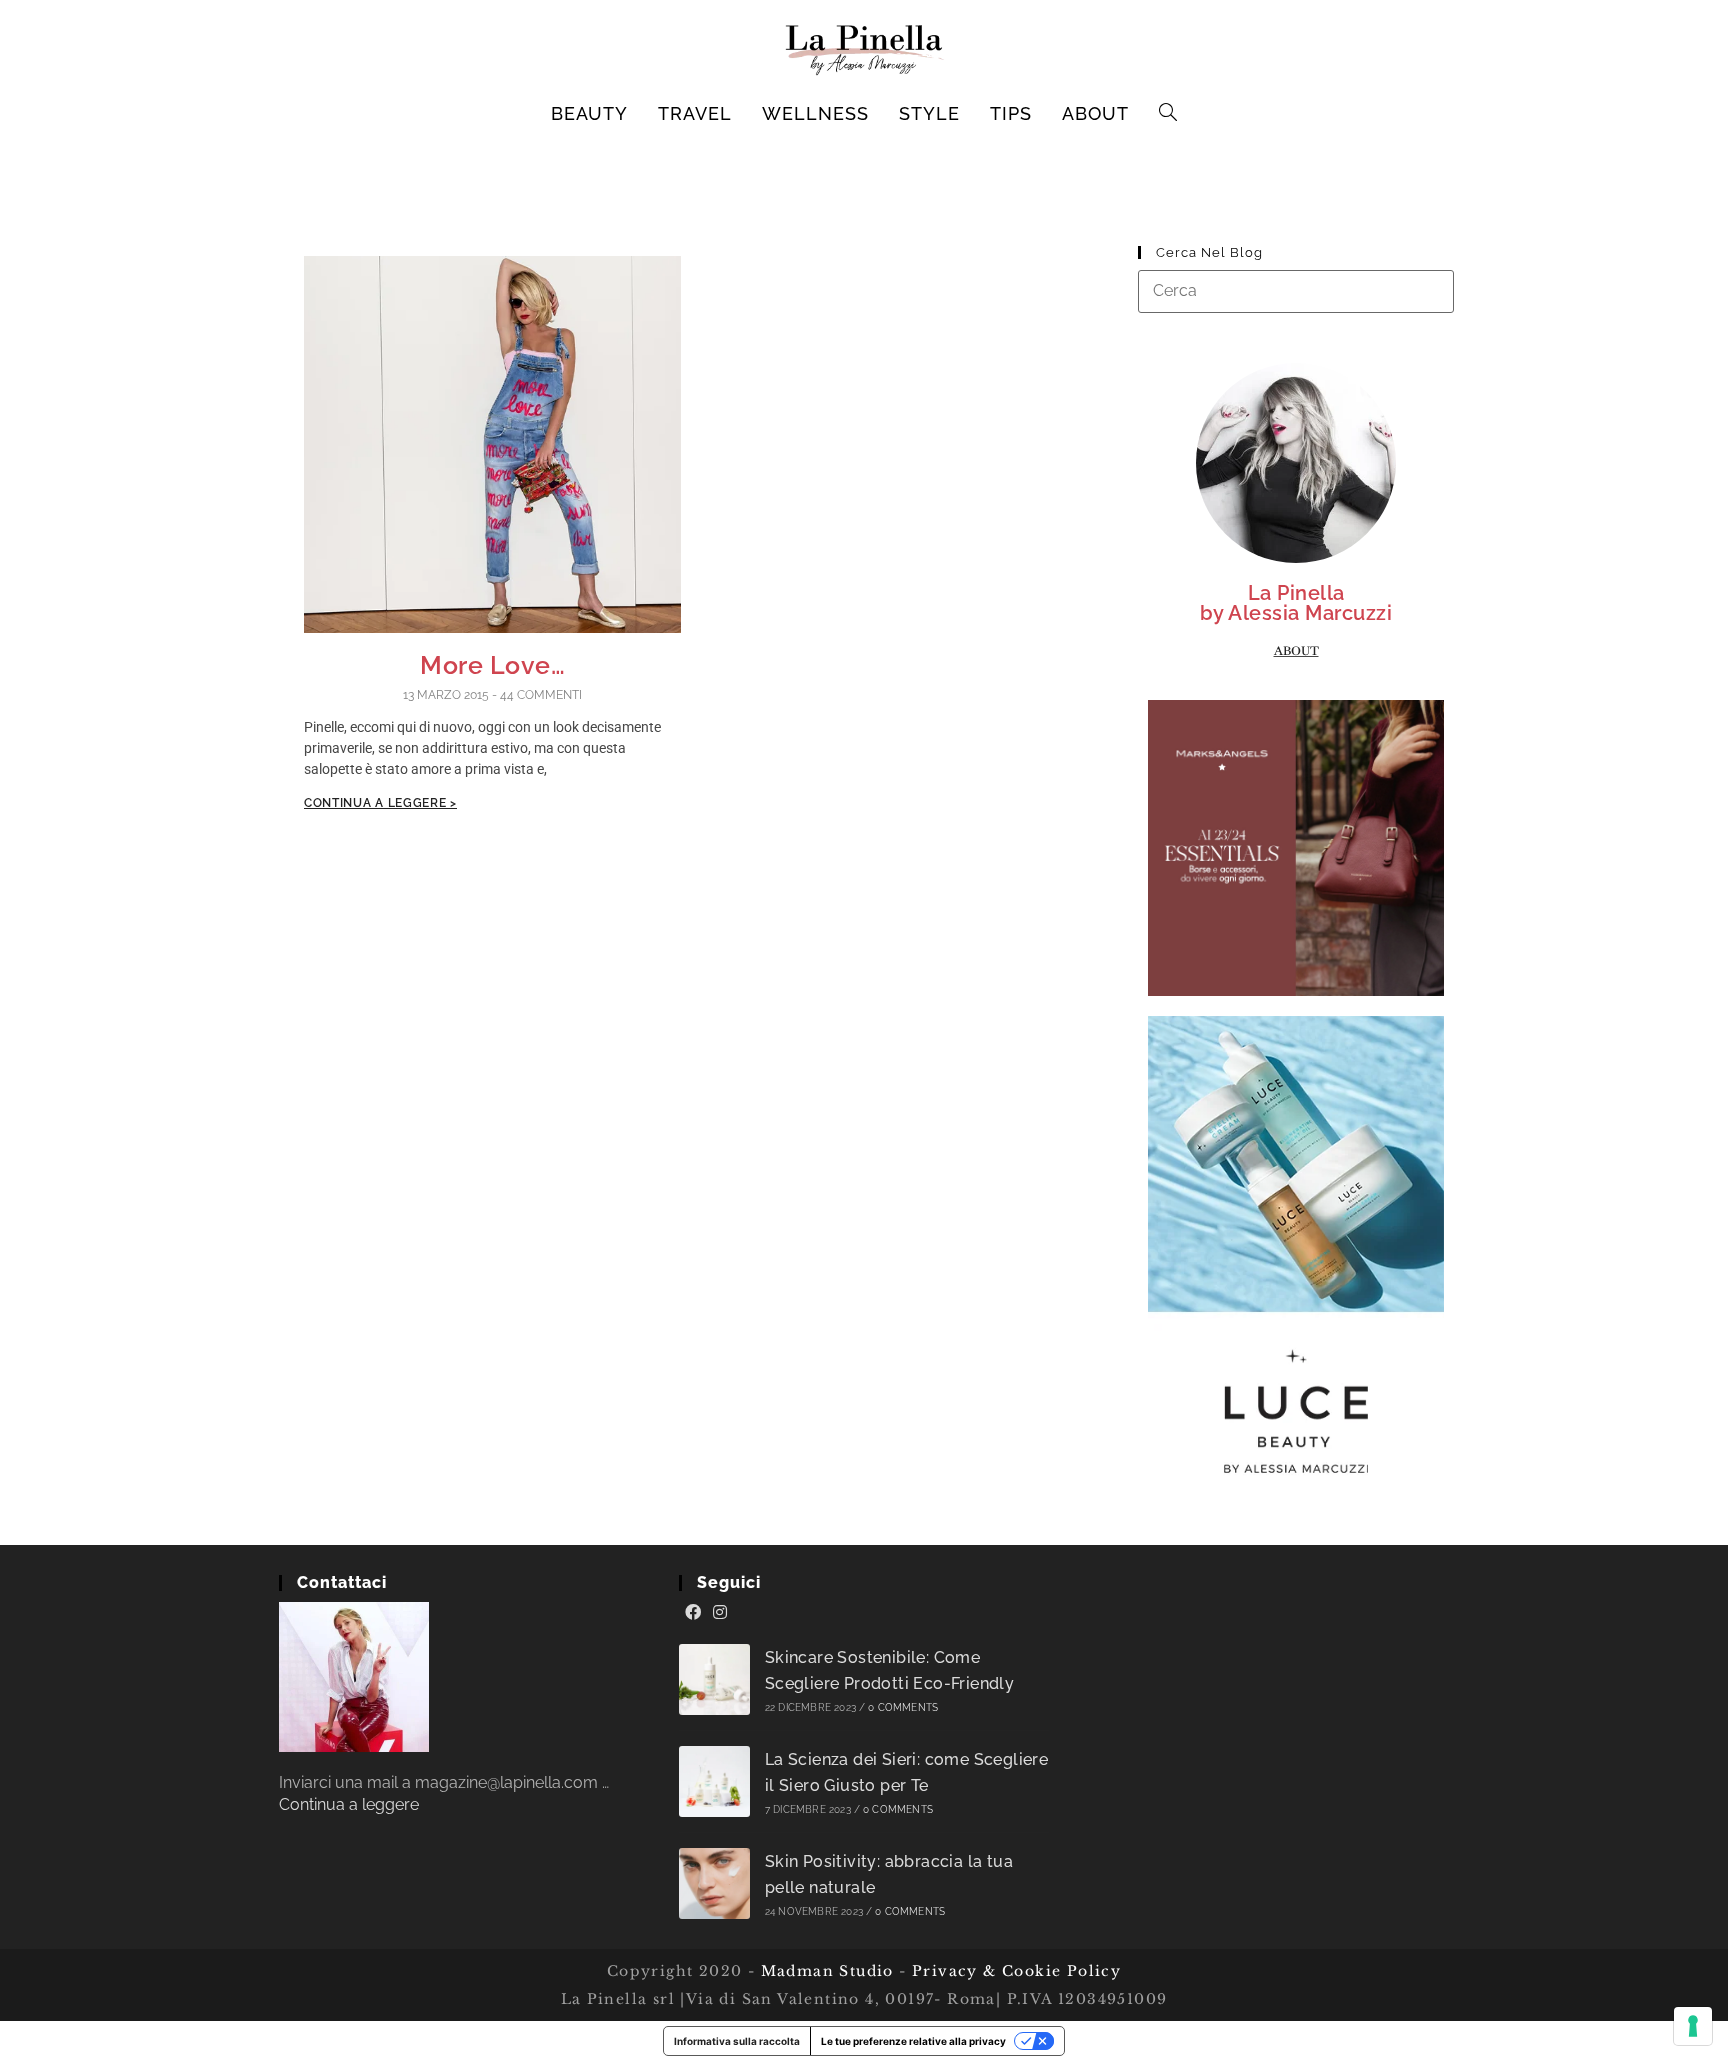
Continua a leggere (349, 1804)
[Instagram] (720, 1613)
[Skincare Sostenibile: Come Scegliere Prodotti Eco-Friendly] (714, 1679)
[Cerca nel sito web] (1296, 290)
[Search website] (1168, 114)
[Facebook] (693, 1613)
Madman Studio (824, 1971)
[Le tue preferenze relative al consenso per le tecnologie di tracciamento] (1693, 2026)
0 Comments (903, 1707)
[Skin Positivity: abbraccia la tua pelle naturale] (714, 1883)
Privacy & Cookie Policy (1016, 1971)
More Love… (492, 665)
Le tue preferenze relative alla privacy (913, 2041)
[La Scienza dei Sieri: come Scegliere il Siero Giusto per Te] (714, 1781)
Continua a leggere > (380, 803)
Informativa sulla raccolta (737, 2041)
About (1296, 651)
